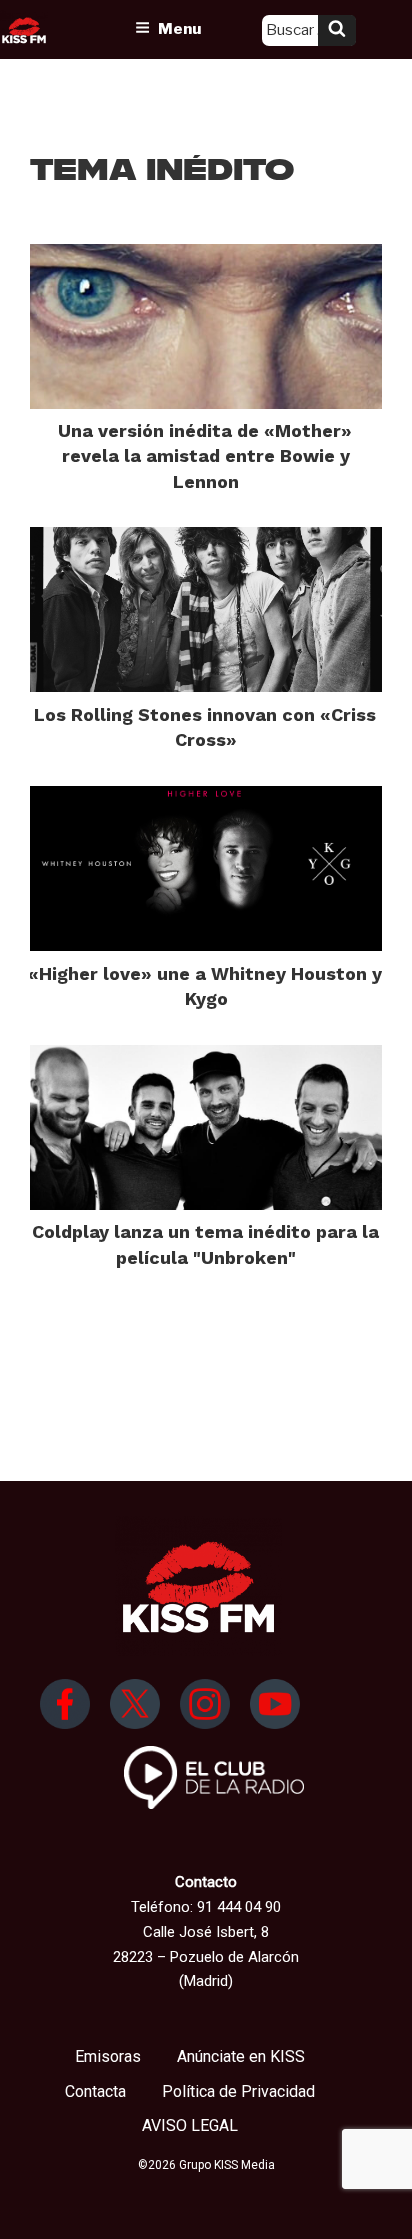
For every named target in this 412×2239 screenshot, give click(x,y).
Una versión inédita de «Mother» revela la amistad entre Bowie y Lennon (205, 455)
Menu (179, 29)
